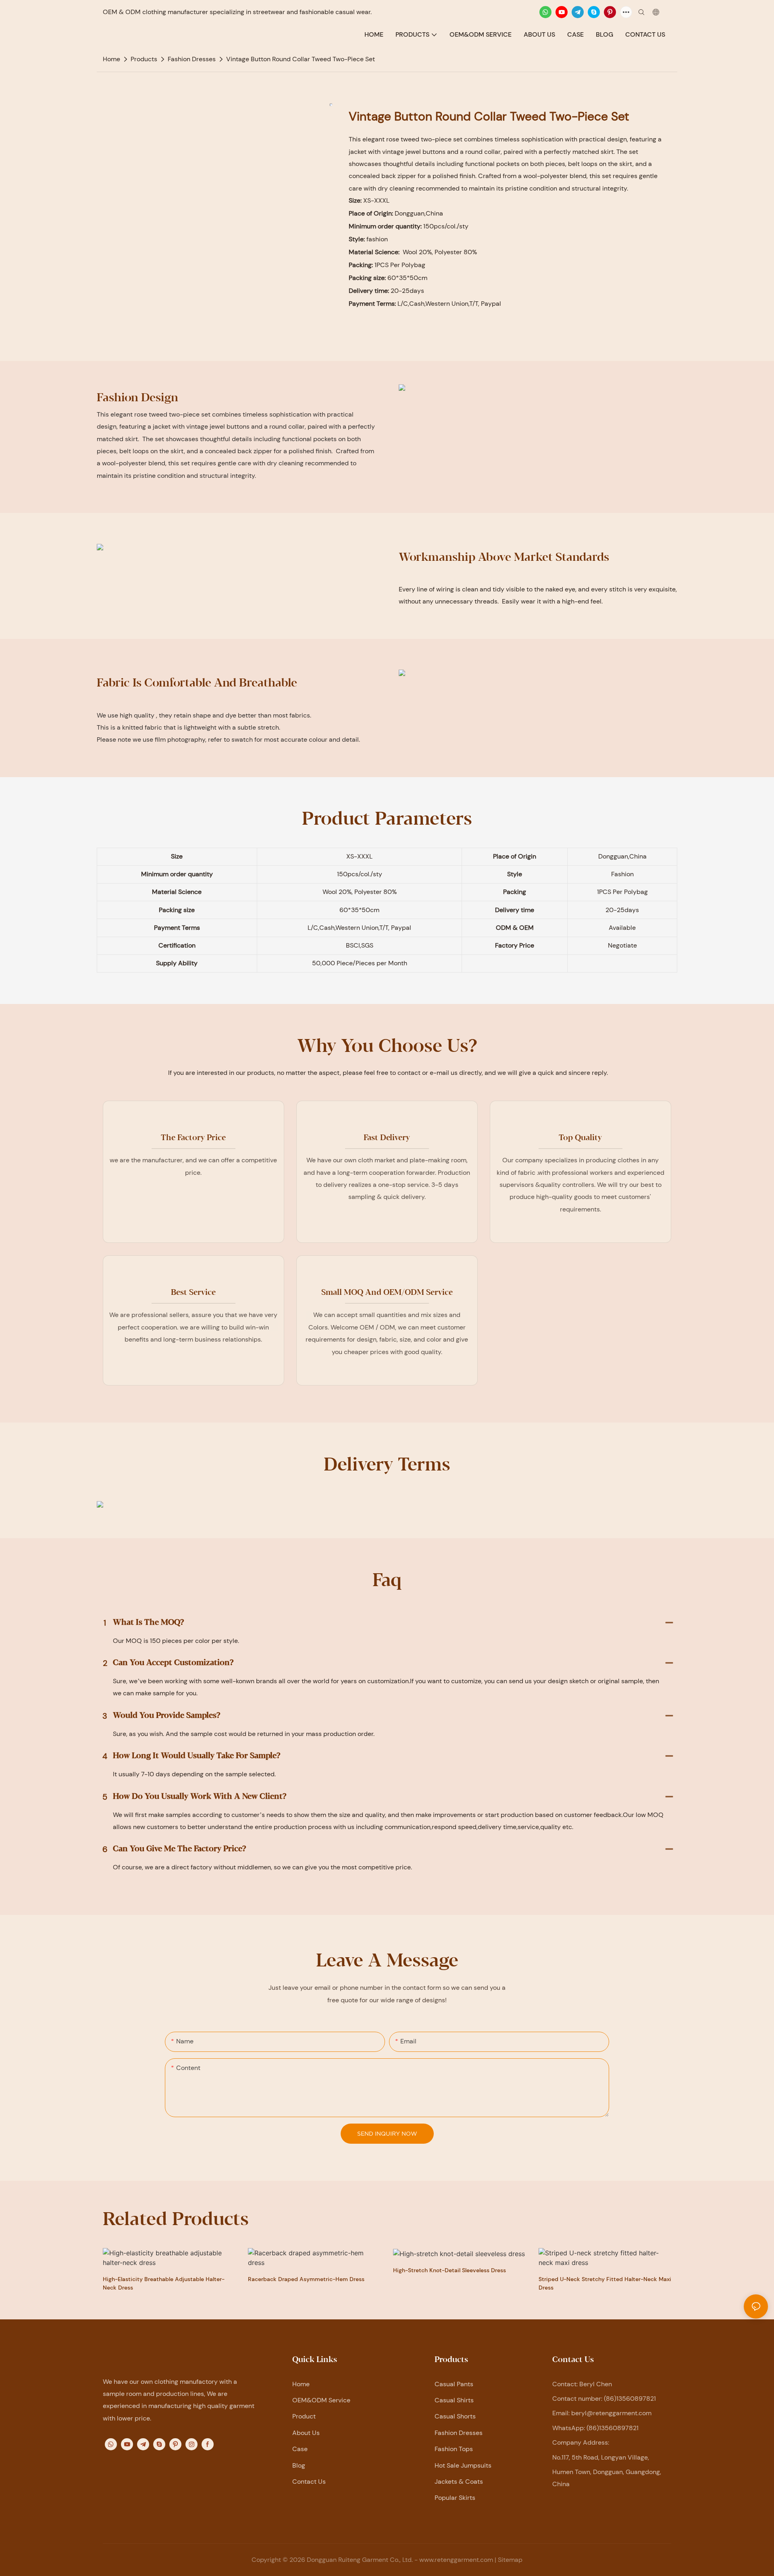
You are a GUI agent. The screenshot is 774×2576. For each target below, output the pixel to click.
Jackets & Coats (459, 2482)
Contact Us (309, 2482)
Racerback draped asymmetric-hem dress (306, 2279)
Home (301, 2384)
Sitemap (510, 2560)
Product (304, 2416)
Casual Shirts (454, 2400)
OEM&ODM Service (321, 2400)
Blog (299, 2465)
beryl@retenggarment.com (611, 2413)
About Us (306, 2433)
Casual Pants (454, 2384)
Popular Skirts (455, 2498)
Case (300, 2449)
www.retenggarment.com (456, 2560)
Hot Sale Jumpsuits (463, 2465)
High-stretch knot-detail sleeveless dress (449, 2270)
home (111, 59)
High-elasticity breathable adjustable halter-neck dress (164, 2283)
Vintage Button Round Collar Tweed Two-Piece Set (301, 59)
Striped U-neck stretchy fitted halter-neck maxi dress (605, 2283)
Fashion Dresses (192, 59)
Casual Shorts (455, 2416)
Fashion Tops (454, 2449)
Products (144, 59)
